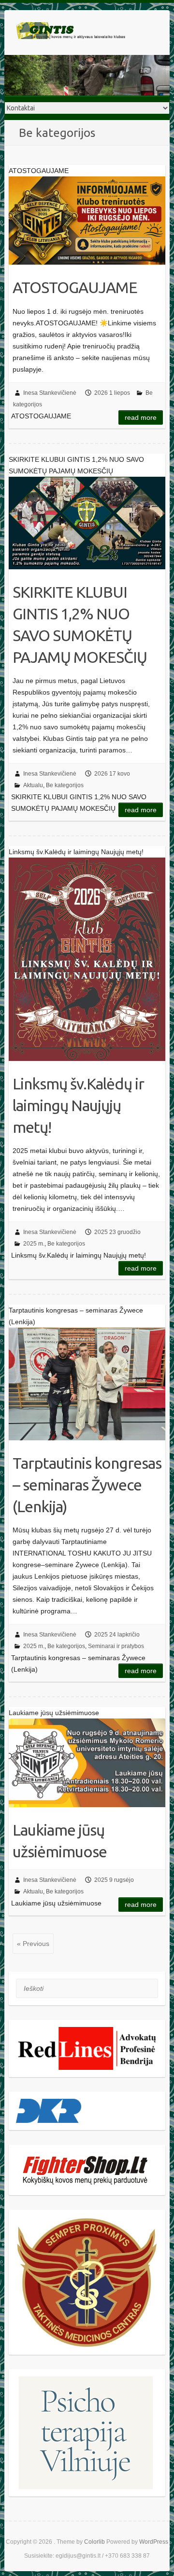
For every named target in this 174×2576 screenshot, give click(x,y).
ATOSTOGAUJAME (75, 287)
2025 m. (34, 1244)
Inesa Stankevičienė (50, 393)
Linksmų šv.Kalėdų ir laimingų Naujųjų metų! (78, 1105)
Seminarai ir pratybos (116, 1646)
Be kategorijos (65, 785)
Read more (141, 417)
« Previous (33, 1944)
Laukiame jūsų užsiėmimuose (60, 1841)
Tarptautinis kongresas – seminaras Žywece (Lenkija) (87, 1485)
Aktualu (33, 785)
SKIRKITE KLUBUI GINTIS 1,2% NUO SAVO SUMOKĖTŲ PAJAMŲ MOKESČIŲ (80, 624)
